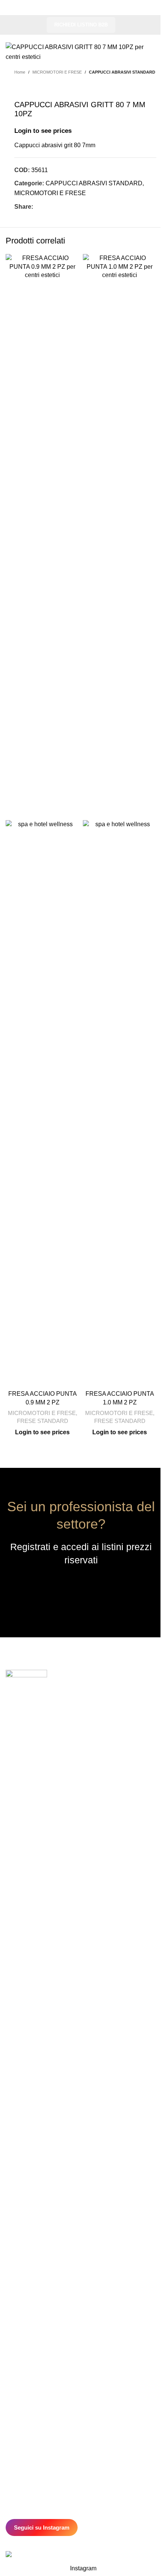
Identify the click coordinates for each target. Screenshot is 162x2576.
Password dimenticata (33, 2411)
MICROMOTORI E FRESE (57, 72)
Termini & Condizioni (31, 2420)
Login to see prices (43, 131)
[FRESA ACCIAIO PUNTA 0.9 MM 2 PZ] (42, 537)
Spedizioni (18, 2428)
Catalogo (17, 2304)
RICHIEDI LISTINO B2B (81, 25)
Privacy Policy (23, 2337)
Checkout (18, 2386)
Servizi (14, 2320)
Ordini (13, 2378)
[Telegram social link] (83, 207)
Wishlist (15, 2403)
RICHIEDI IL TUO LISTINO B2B (81, 1588)
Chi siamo (18, 2312)
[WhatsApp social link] (74, 207)
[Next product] (37, 88)
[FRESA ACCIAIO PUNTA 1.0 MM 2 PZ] (120, 537)
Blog (11, 2329)
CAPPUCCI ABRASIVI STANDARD (122, 72)
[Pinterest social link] (56, 207)
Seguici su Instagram (42, 2527)
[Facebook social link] (38, 207)
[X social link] (47, 207)
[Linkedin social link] (65, 207)
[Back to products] (28, 88)
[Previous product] (19, 88)
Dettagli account (25, 2395)
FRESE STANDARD (43, 1421)
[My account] (148, 8)
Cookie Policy (23, 2345)
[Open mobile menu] (14, 8)
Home (20, 72)
